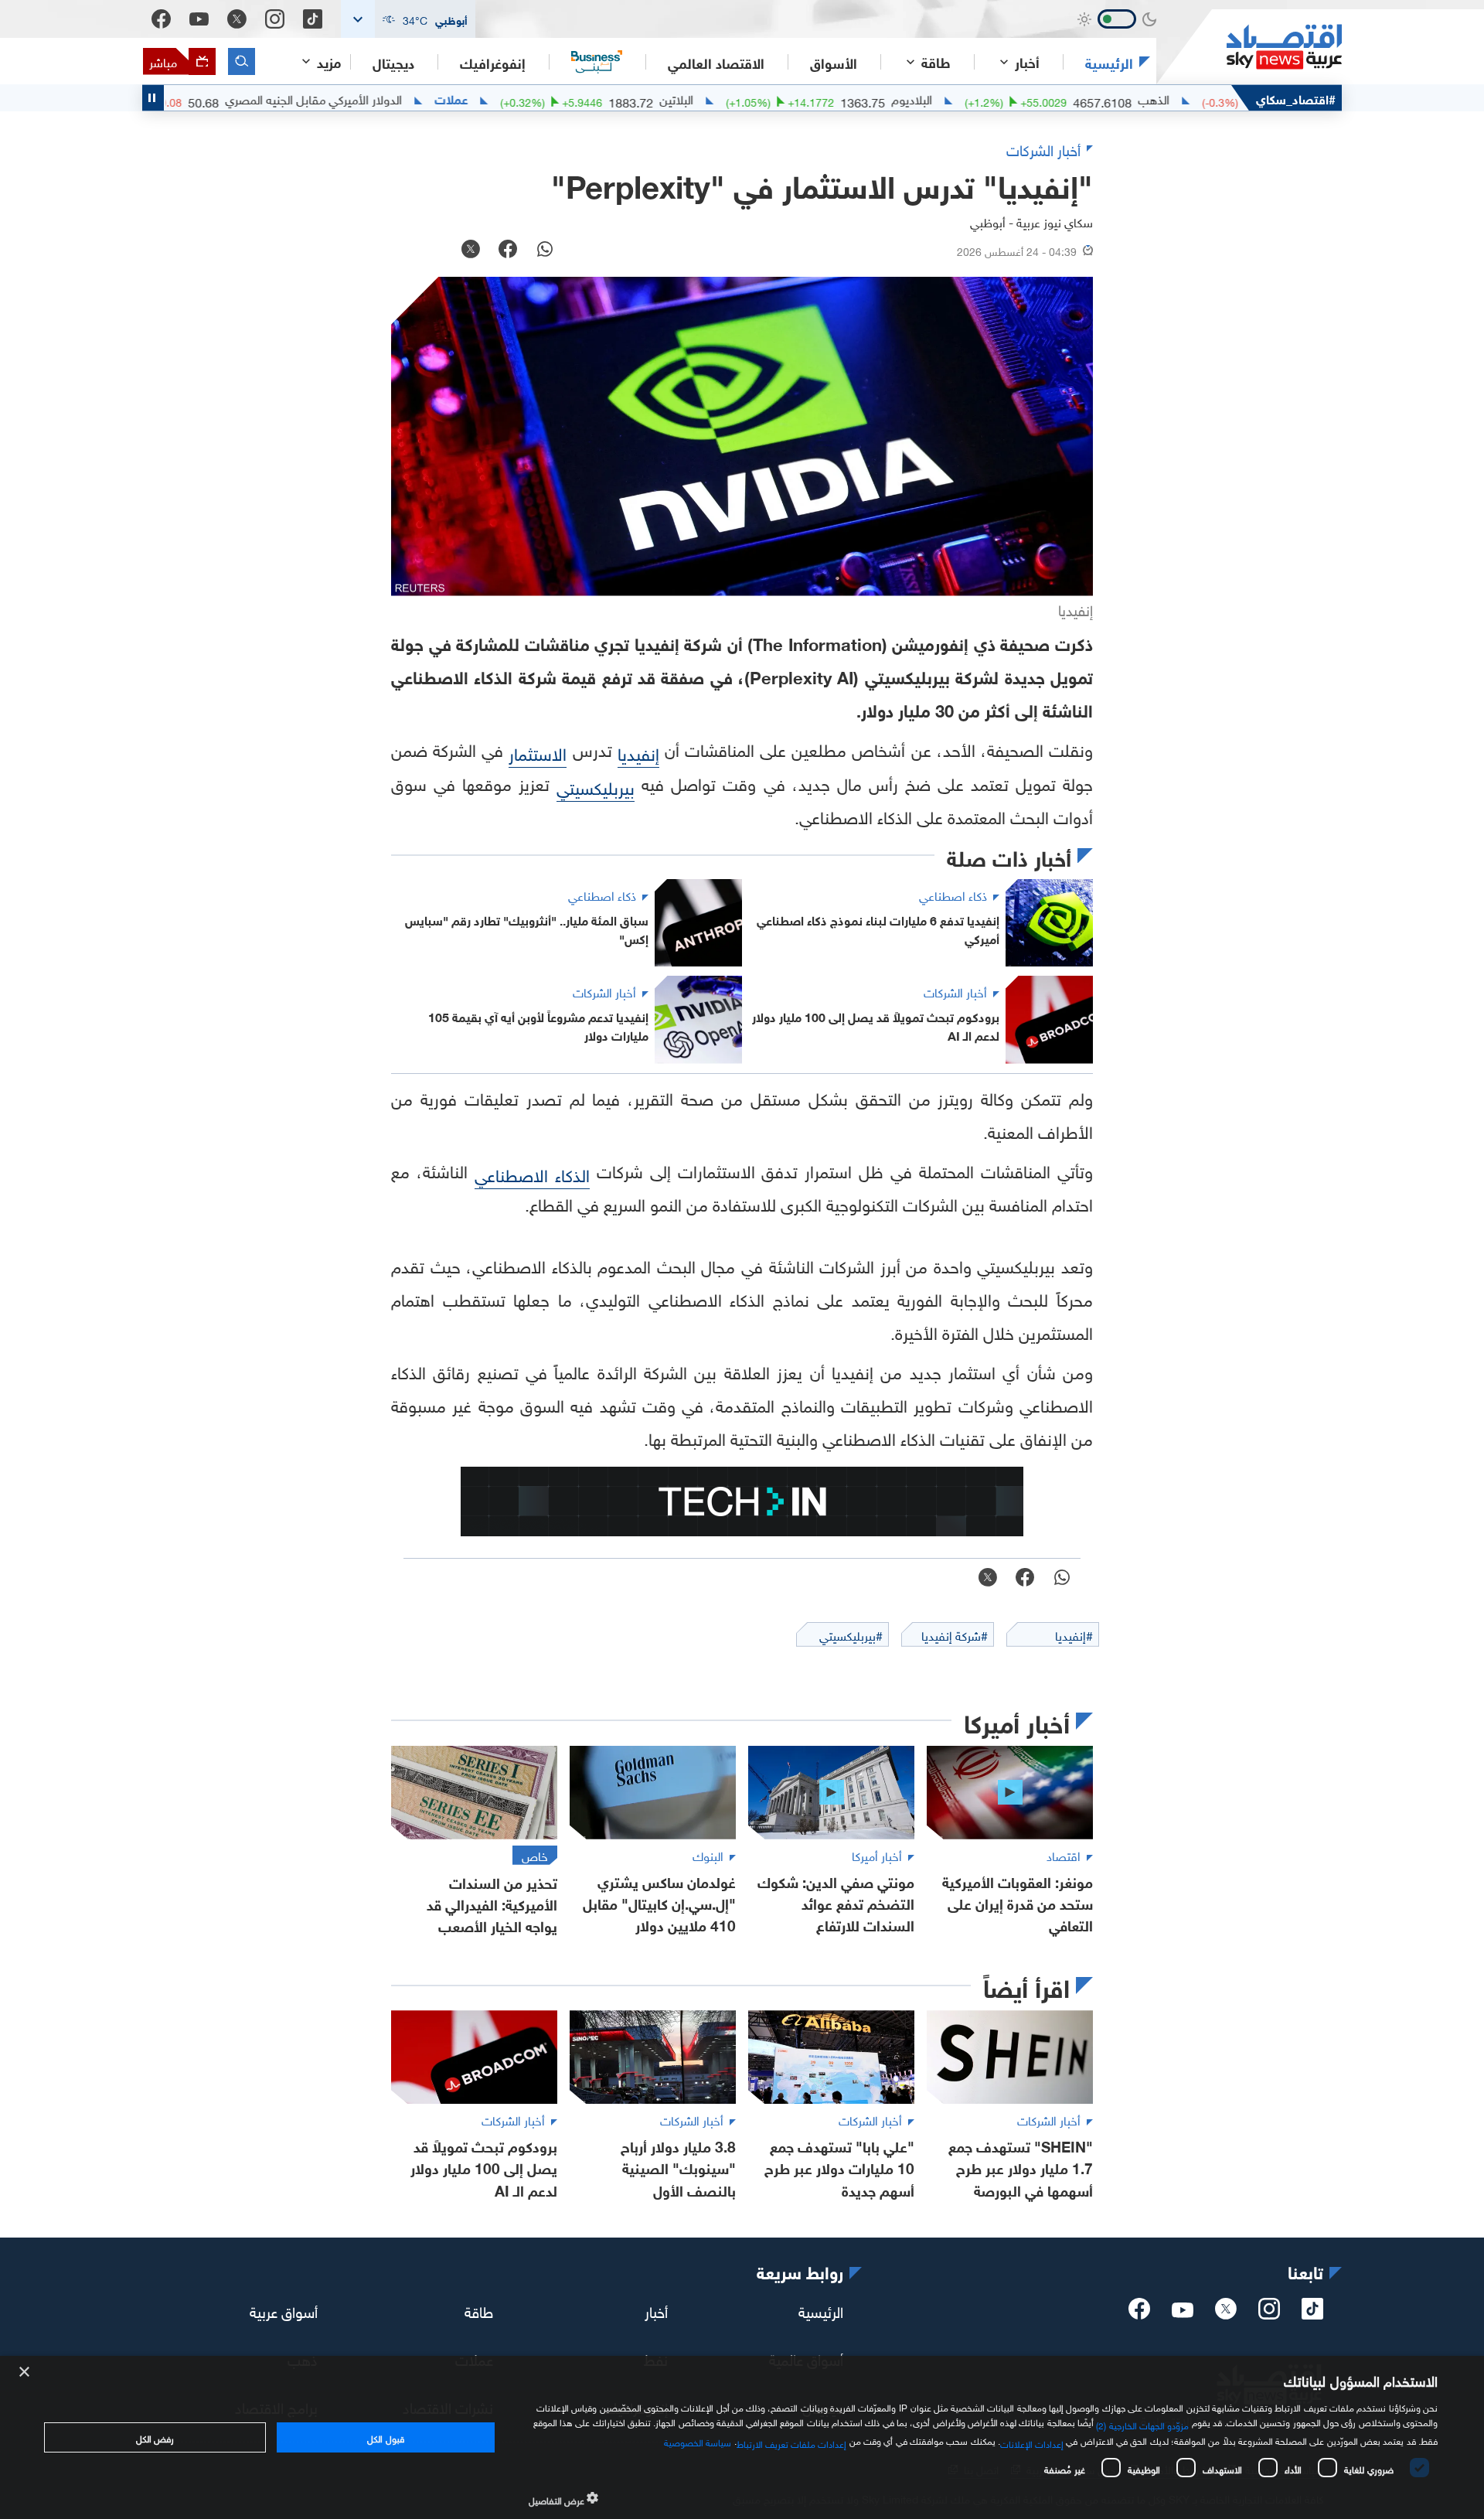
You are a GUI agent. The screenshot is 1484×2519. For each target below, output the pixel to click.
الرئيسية (1109, 62)
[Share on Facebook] (508, 251)
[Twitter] (237, 19)
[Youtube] (199, 19)
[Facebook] (161, 19)
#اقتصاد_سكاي (1296, 98)
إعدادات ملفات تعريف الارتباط (792, 2442)
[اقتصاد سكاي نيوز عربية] (1249, 47)
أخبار (656, 2310)
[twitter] (1226, 2313)
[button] (408, 19)
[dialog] (742, 2437)
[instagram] (1269, 2313)
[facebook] (1139, 2313)
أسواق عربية (284, 2310)
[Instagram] (275, 19)
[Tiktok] (313, 19)
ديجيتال (393, 62)
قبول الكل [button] (385, 2437)
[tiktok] (1312, 2313)
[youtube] (1183, 2312)
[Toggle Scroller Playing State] (153, 98)
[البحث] (242, 61)
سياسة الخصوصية (698, 2441)
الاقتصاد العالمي (716, 62)
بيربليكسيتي (596, 786)
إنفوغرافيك (493, 62)
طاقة (479, 2310)
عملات (522, 98)
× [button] (25, 2372)
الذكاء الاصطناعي (532, 1173)
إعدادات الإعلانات (1032, 2442)
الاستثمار (538, 752)
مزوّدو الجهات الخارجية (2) (1142, 2424)
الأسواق (834, 62)
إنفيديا (638, 752)
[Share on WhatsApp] (545, 251)
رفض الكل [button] (155, 2437)
